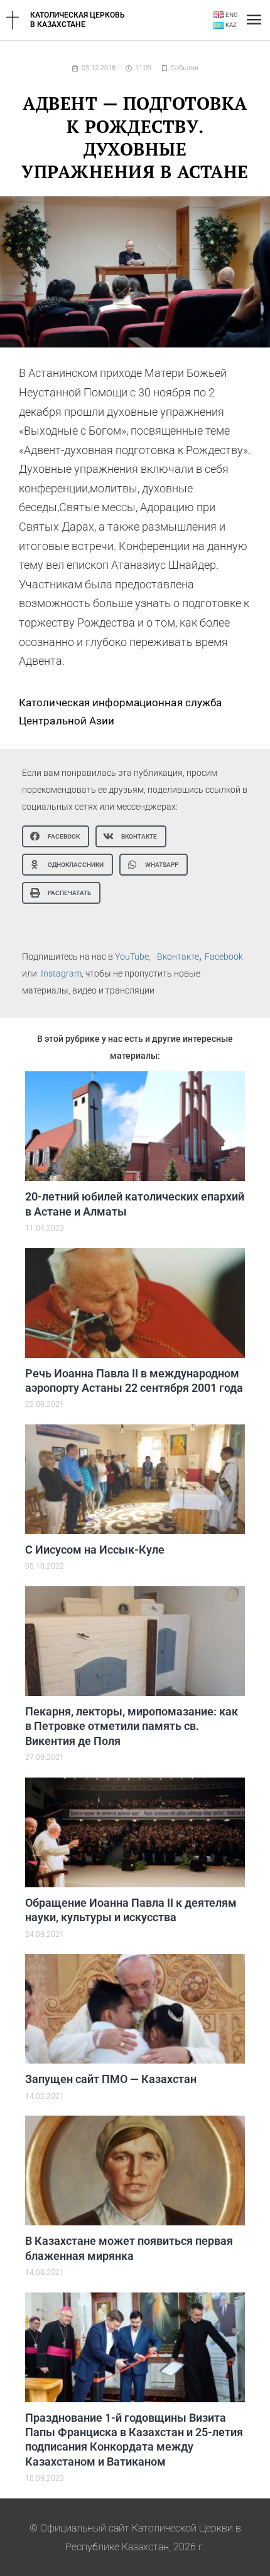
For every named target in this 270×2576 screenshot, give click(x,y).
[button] (56, 836)
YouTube (132, 957)
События (185, 68)
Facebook (224, 957)
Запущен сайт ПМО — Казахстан (111, 2079)
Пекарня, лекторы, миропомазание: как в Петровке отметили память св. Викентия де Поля (132, 1726)
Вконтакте (178, 957)
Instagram (61, 973)
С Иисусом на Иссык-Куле (95, 1550)
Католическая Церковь (78, 15)
